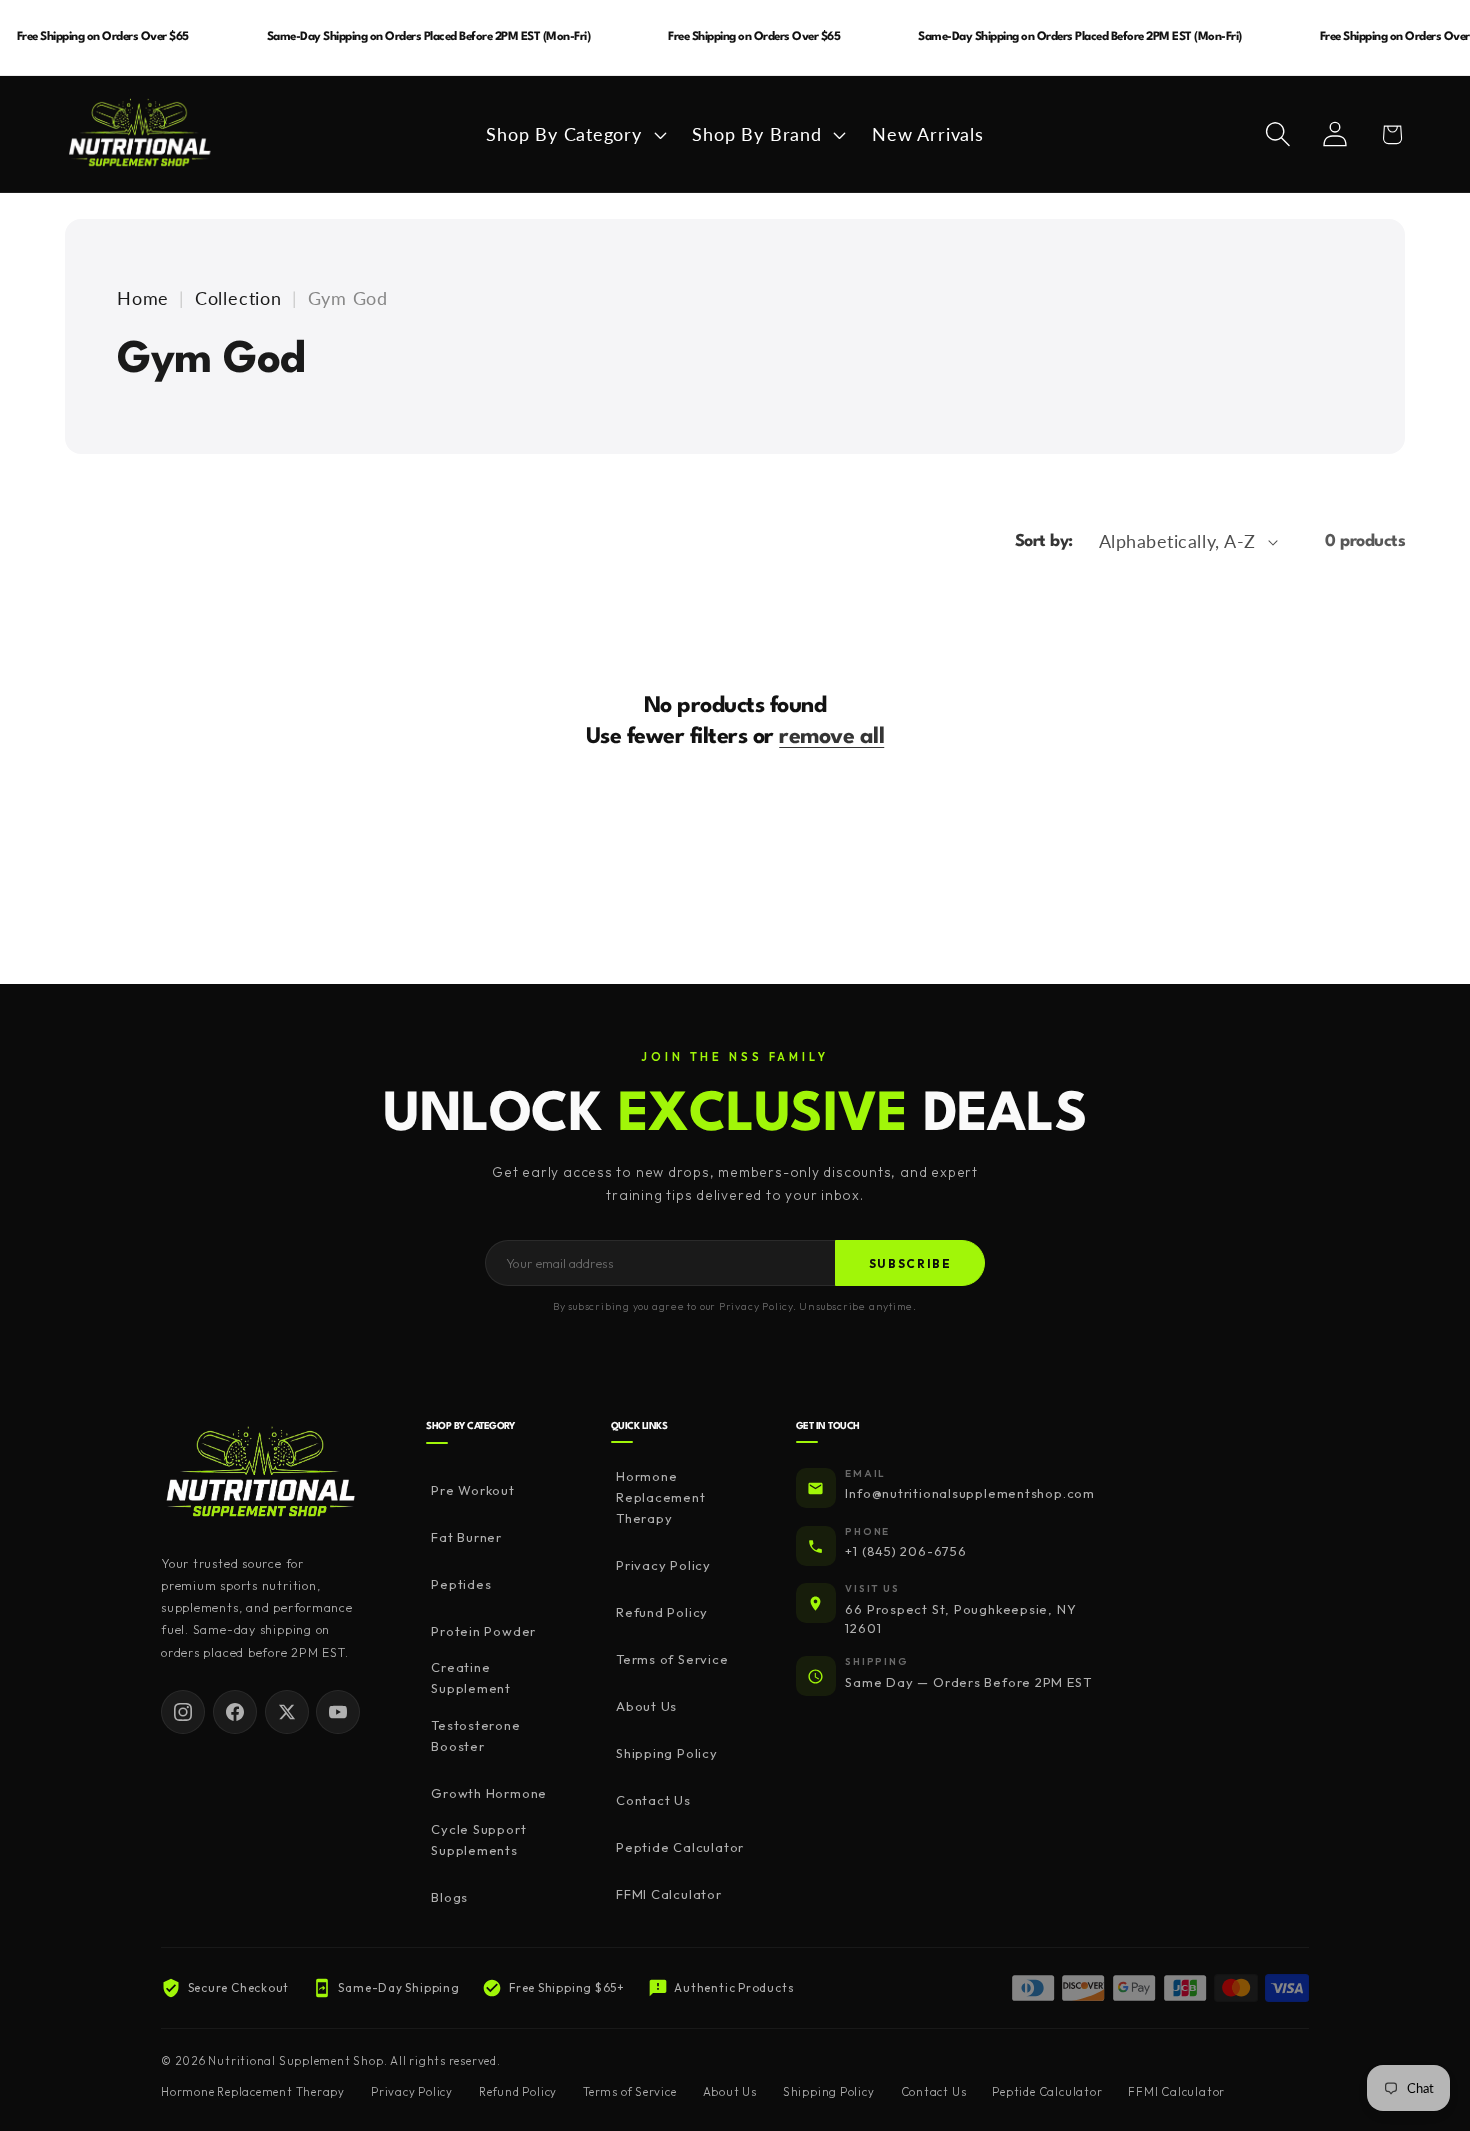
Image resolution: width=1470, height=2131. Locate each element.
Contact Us (653, 1801)
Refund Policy (662, 1613)
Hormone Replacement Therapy (661, 1498)
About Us (646, 1707)
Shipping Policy (667, 1754)
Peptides (461, 1584)
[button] (574, 134)
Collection (238, 298)
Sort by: (1044, 541)
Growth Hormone (489, 1793)
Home (143, 298)
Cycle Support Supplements (478, 1839)
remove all (831, 737)
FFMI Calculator (669, 1895)
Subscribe (910, 1263)
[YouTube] (338, 1712)
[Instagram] (183, 1712)
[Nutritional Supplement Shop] (261, 1473)
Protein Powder (483, 1631)
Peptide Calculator (680, 1848)
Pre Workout (473, 1490)
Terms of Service (672, 1660)
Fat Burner (466, 1537)
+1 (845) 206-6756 (905, 1552)
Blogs (449, 1897)
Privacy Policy (663, 1566)
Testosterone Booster (475, 1735)
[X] (287, 1712)
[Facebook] (235, 1712)
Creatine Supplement (471, 1677)
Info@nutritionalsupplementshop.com (970, 1494)
